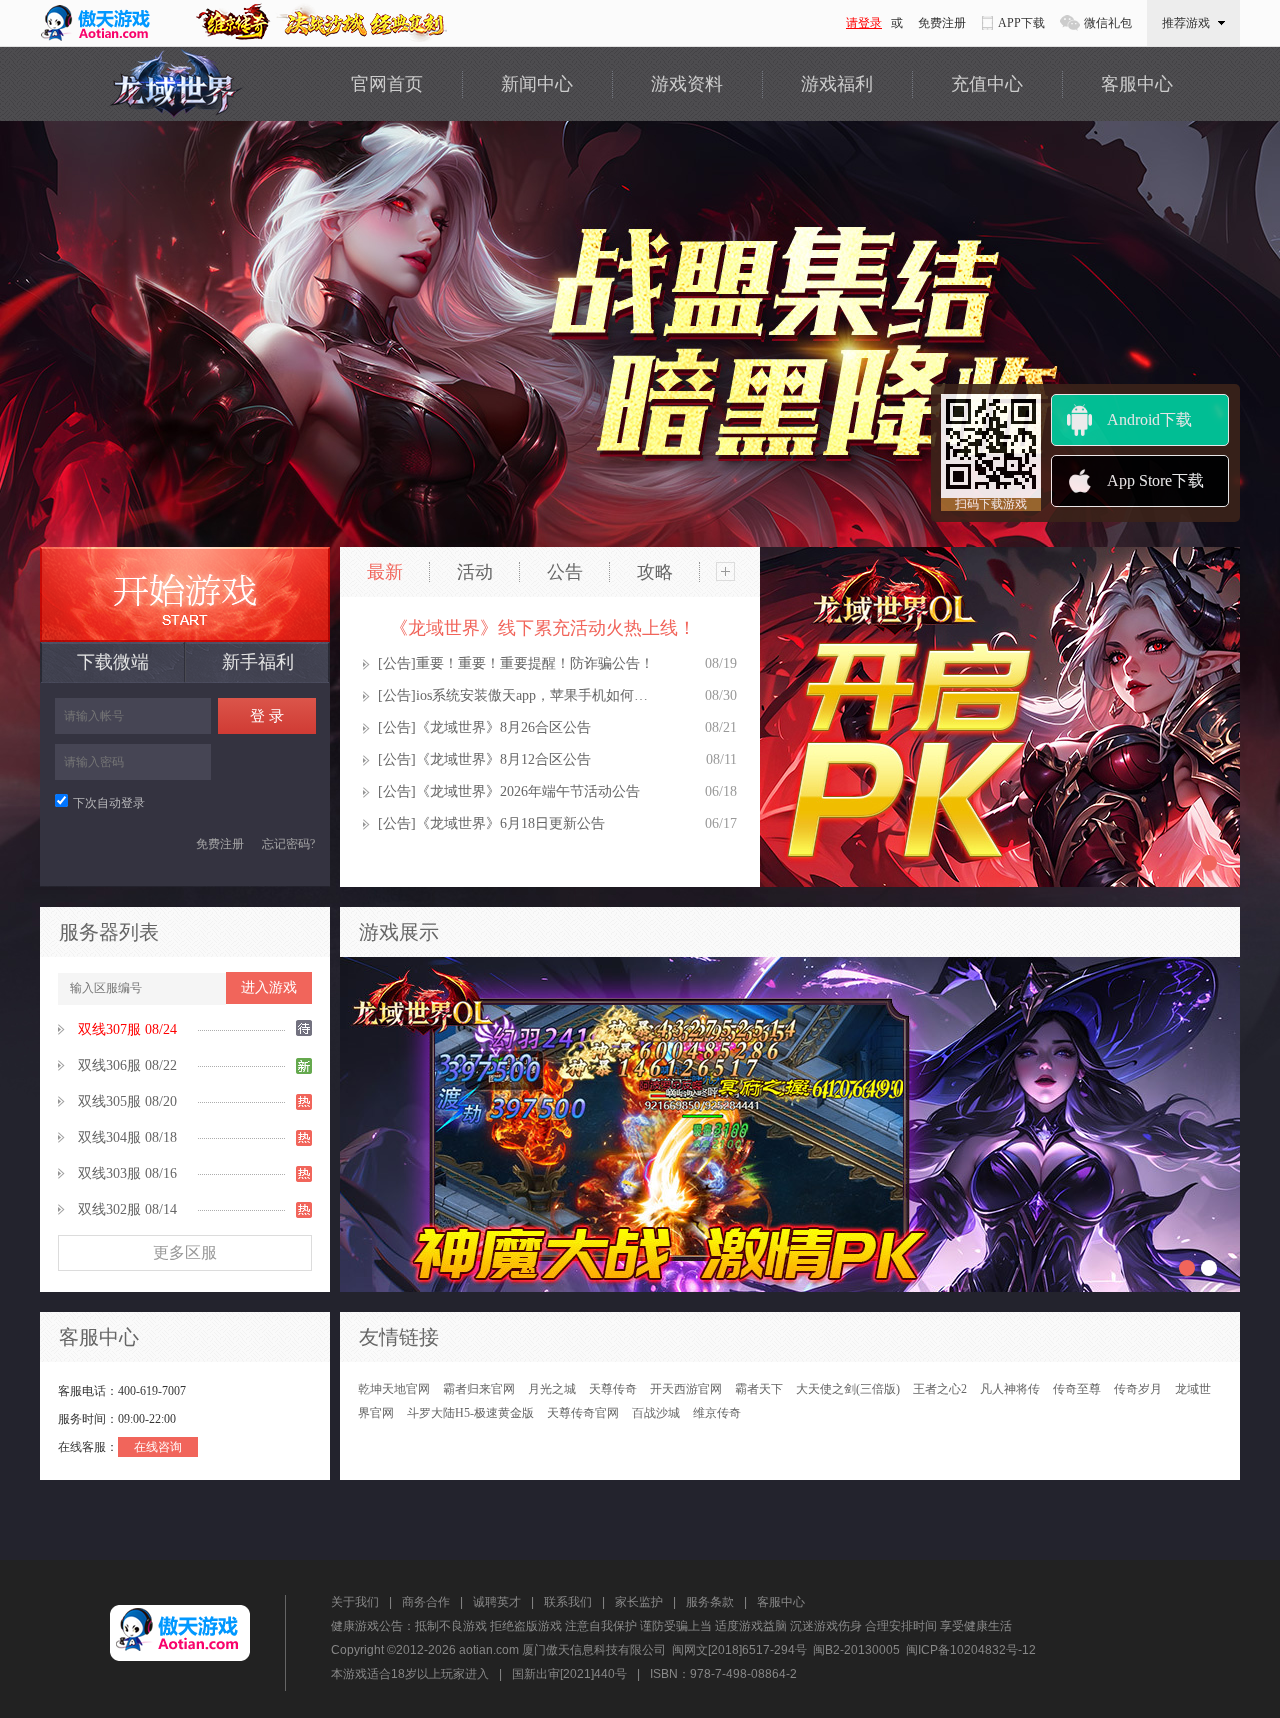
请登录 (864, 23)
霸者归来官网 (479, 1389)
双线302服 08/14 (127, 1209)
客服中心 (1137, 84)
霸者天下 (759, 1389)
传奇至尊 (1077, 1389)
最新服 (185, 594)
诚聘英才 (497, 1602)
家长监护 (639, 1602)
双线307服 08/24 (127, 1029)
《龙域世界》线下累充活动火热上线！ (543, 628)
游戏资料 (687, 84)
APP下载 (1021, 23)
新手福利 (258, 662)
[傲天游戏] (103, 23)
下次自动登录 (109, 803)
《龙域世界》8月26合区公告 (503, 727)
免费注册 (942, 23)
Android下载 (1149, 419)
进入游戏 (269, 987)
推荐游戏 (1186, 23)
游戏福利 (837, 84)
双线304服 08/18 (127, 1137)
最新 (385, 572)
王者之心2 (940, 1389)
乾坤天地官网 (394, 1389)
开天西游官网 (686, 1389)
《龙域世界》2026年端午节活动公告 (528, 791)
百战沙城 (656, 1413)
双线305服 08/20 (127, 1101)
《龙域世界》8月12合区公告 (503, 759)
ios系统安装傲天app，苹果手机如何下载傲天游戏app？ (536, 695)
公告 (565, 572)
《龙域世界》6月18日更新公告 (510, 823)
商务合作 (426, 1602)
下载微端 (113, 662)
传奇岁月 (1138, 1389)
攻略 (655, 572)
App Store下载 (1155, 480)
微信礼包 (1108, 23)
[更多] (725, 571)
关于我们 (355, 1602)
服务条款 (710, 1602)
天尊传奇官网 (583, 1413)
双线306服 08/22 (127, 1065)
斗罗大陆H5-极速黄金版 (470, 1413)
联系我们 (568, 1602)
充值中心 (987, 84)
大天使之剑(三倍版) (848, 1389)
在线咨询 (158, 1447)
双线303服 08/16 (127, 1173)
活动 (475, 572)
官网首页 (387, 84)
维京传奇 (717, 1413)
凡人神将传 (1010, 1389)
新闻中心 (537, 84)
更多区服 (185, 1252)
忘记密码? (288, 844)
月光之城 (552, 1389)
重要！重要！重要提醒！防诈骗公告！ (535, 663)
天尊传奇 (613, 1389)
